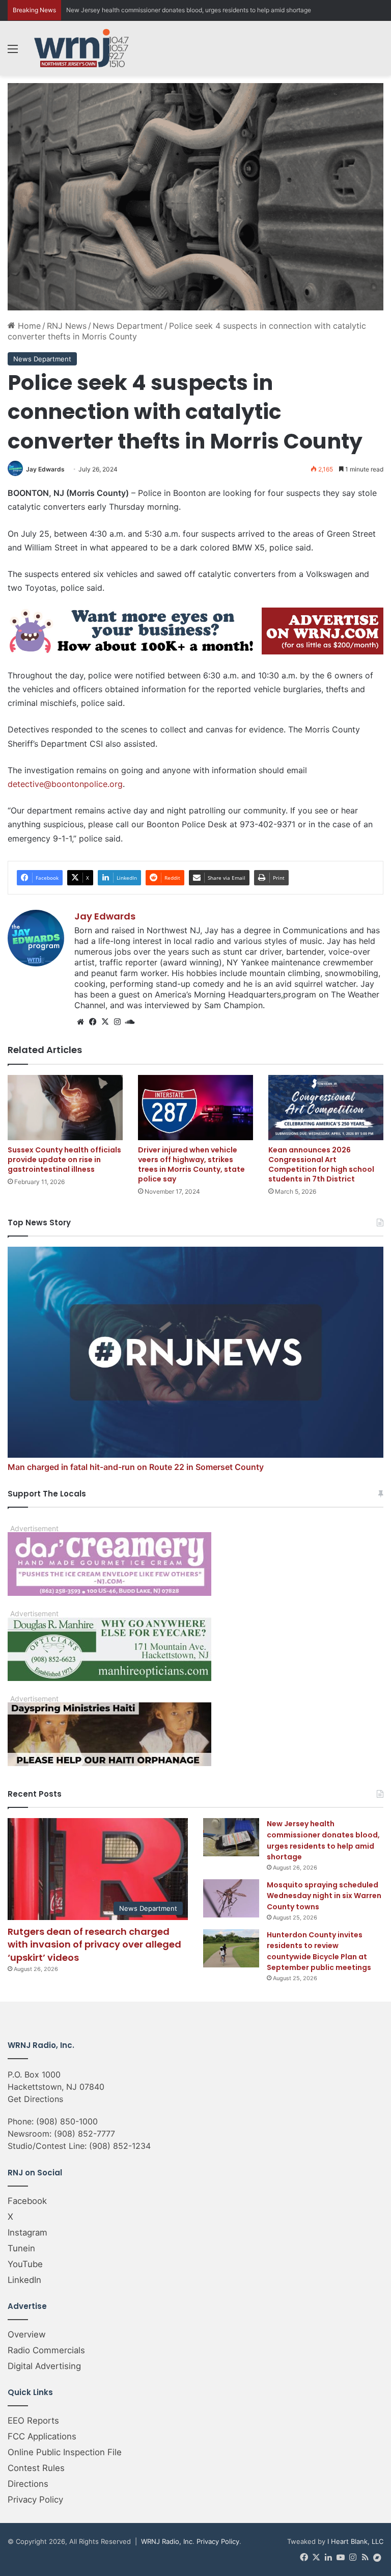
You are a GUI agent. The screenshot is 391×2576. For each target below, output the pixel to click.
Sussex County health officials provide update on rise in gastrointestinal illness (64, 1160)
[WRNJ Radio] (81, 48)
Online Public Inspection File (65, 2452)
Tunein (21, 2248)
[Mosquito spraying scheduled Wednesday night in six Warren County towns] (231, 1898)
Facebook (27, 2201)
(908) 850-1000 (67, 2121)
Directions (28, 2484)
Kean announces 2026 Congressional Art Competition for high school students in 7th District (321, 1164)
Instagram (27, 2232)
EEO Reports (33, 2421)
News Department (128, 326)
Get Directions (35, 2099)
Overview (27, 2334)
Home (28, 326)
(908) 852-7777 (85, 2134)
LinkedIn (24, 2280)
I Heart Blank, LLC (355, 2541)
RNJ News (67, 326)
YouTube (25, 2264)
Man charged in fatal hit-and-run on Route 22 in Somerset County (136, 1467)
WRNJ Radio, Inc (167, 2541)
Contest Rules (36, 2468)
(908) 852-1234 (120, 2146)
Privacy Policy (35, 2500)
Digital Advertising (44, 2366)
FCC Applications (42, 2436)
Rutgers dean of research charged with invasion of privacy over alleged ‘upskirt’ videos (94, 1944)
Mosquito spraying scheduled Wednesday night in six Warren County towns (324, 1896)
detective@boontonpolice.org (65, 784)
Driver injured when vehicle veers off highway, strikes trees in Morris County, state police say (191, 1164)
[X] (105, 1022)
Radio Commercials (46, 2350)
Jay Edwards (45, 469)
